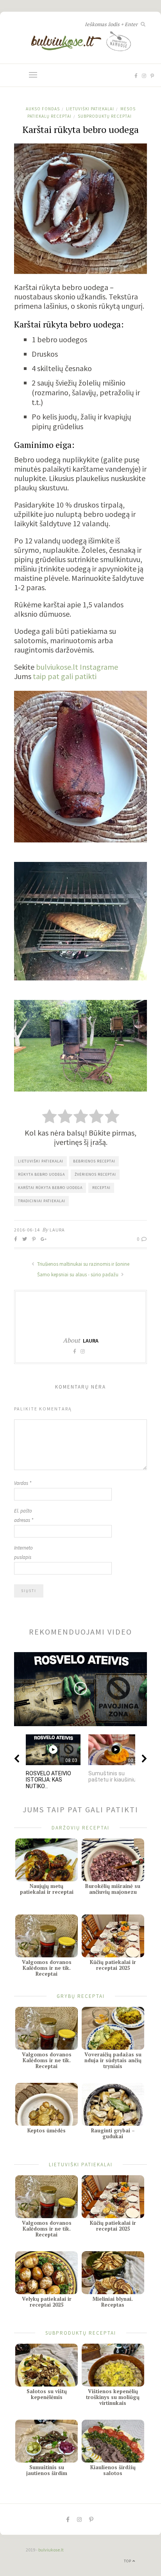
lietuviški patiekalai (41, 1161)
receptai (101, 1188)
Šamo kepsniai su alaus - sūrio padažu (78, 1275)
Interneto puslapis (23, 1552)
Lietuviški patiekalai (90, 109)
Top (128, 2561)
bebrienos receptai (94, 1161)
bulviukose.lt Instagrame (77, 667)
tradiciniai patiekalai (42, 1201)
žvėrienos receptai (95, 1174)
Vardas (23, 1483)
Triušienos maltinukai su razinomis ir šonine (83, 1264)
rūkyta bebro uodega (41, 1174)
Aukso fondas (43, 109)
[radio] (49, 1117)
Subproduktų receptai (105, 116)
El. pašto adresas (24, 1515)
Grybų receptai (81, 1996)
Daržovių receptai (80, 1827)
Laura (57, 1230)
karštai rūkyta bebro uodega (50, 1188)
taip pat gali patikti (65, 676)
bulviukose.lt (51, 2550)
